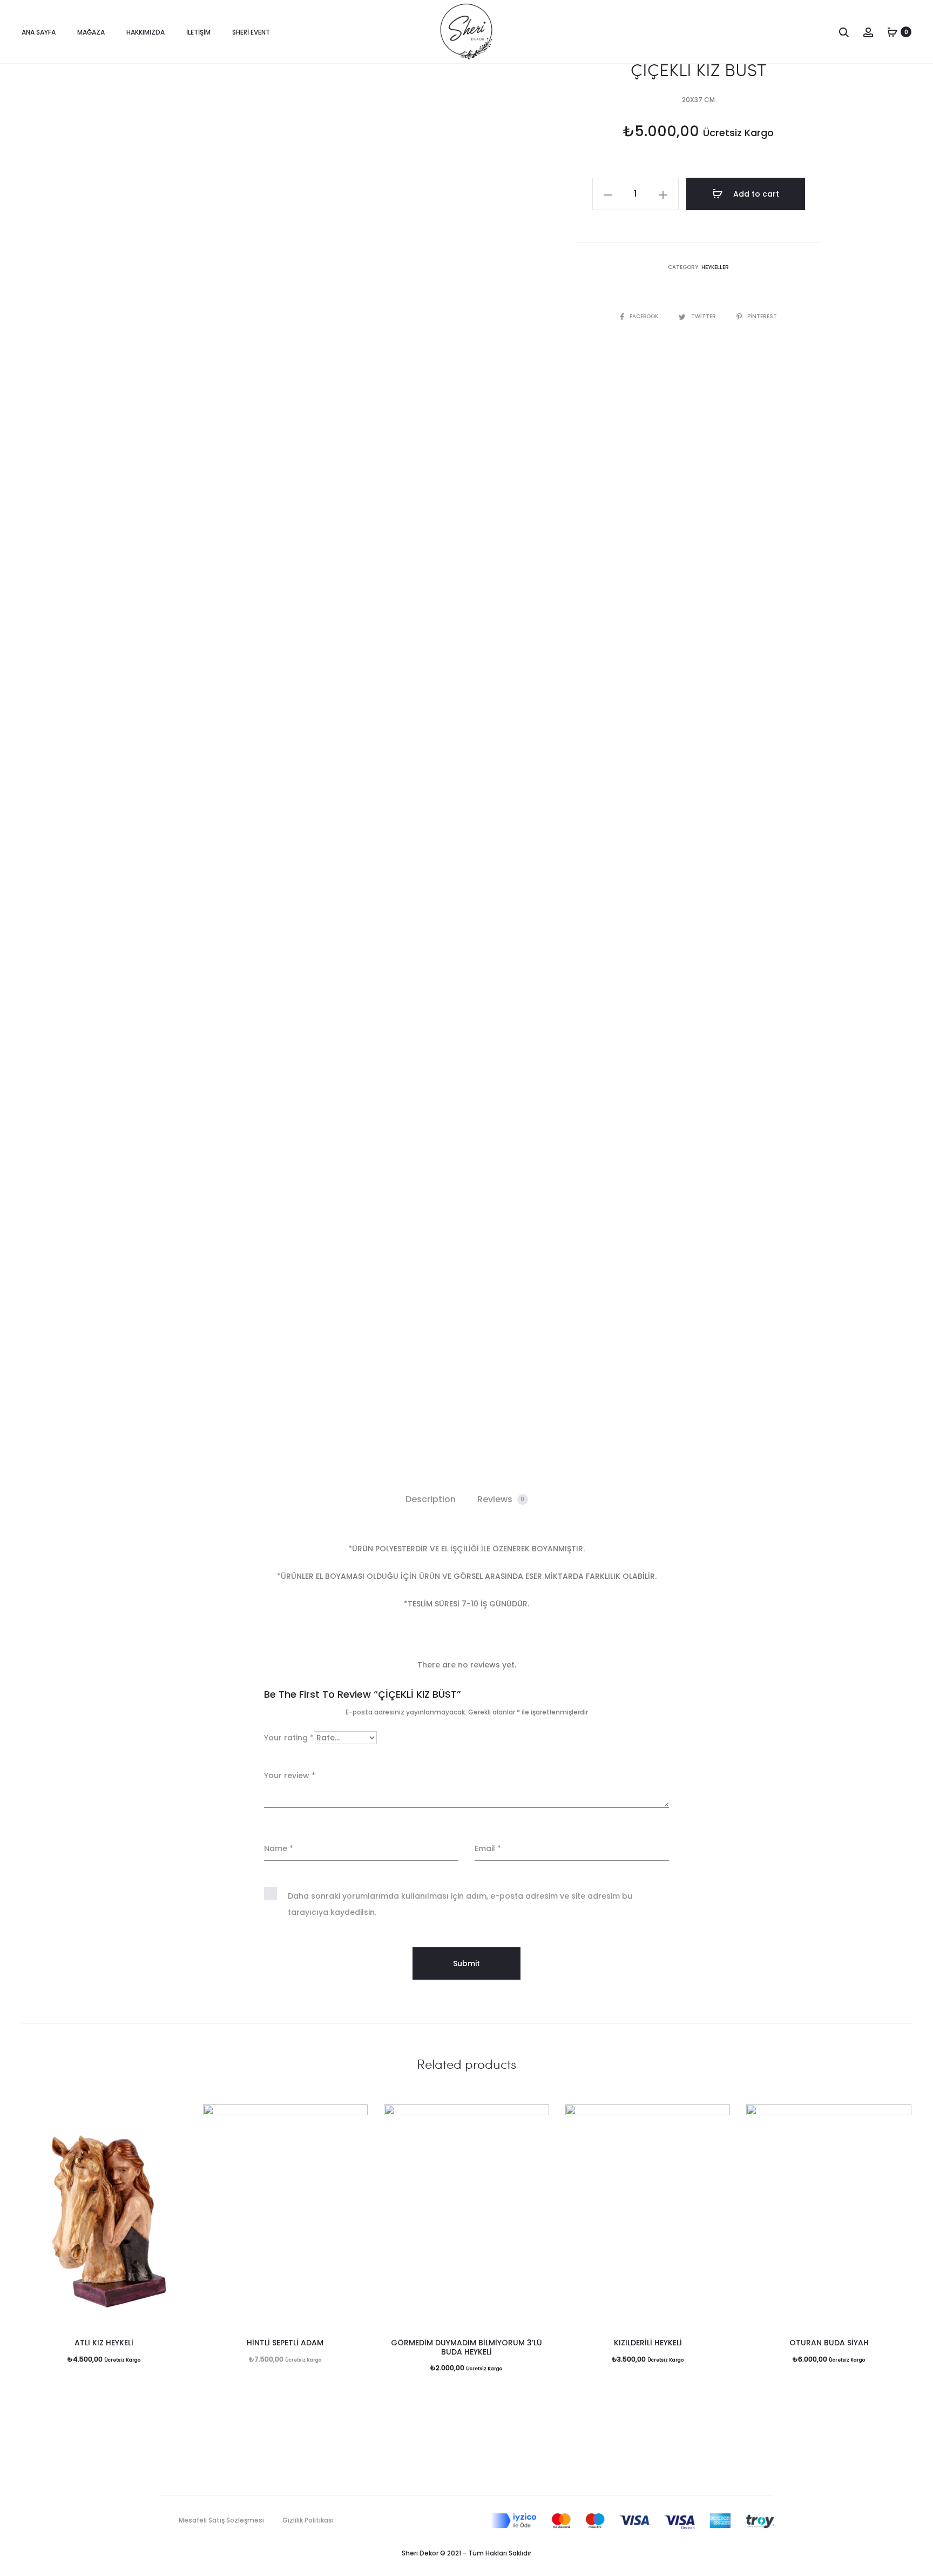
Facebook (645, 316)
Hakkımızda (146, 32)
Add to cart (755, 194)
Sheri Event (251, 32)
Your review (290, 1775)
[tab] (431, 1499)
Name (279, 1848)
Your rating (289, 1738)
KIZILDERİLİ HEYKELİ (648, 2343)
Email (488, 1848)
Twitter (704, 316)
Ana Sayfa (39, 32)
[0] (893, 32)
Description (431, 1499)
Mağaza (91, 32)
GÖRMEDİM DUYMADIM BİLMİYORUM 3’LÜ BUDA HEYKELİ (466, 2347)
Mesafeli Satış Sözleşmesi (221, 2520)
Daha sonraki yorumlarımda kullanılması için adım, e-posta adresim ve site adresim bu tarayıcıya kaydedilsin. (460, 1904)
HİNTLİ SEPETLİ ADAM (285, 2343)
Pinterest (762, 316)
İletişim (198, 32)
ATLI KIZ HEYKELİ (104, 2343)
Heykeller (715, 267)
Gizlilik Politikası (308, 2520)
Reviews (501, 1499)
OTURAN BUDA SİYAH (829, 2343)
